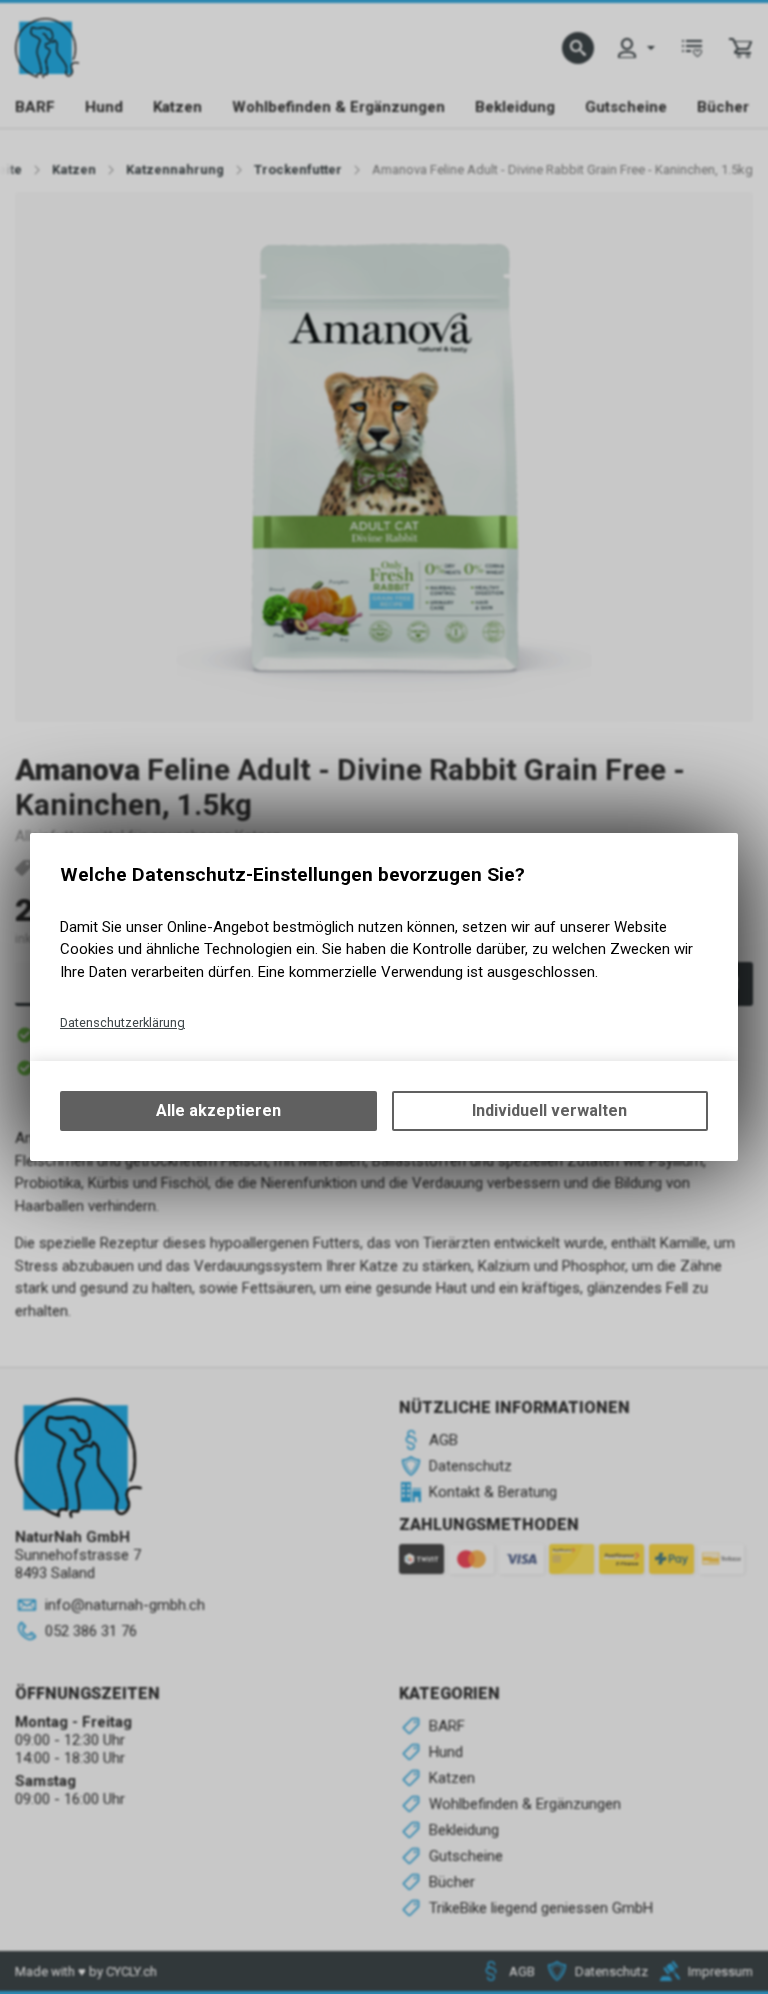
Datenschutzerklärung (122, 1022)
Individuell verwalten (549, 1110)
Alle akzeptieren (218, 1110)
